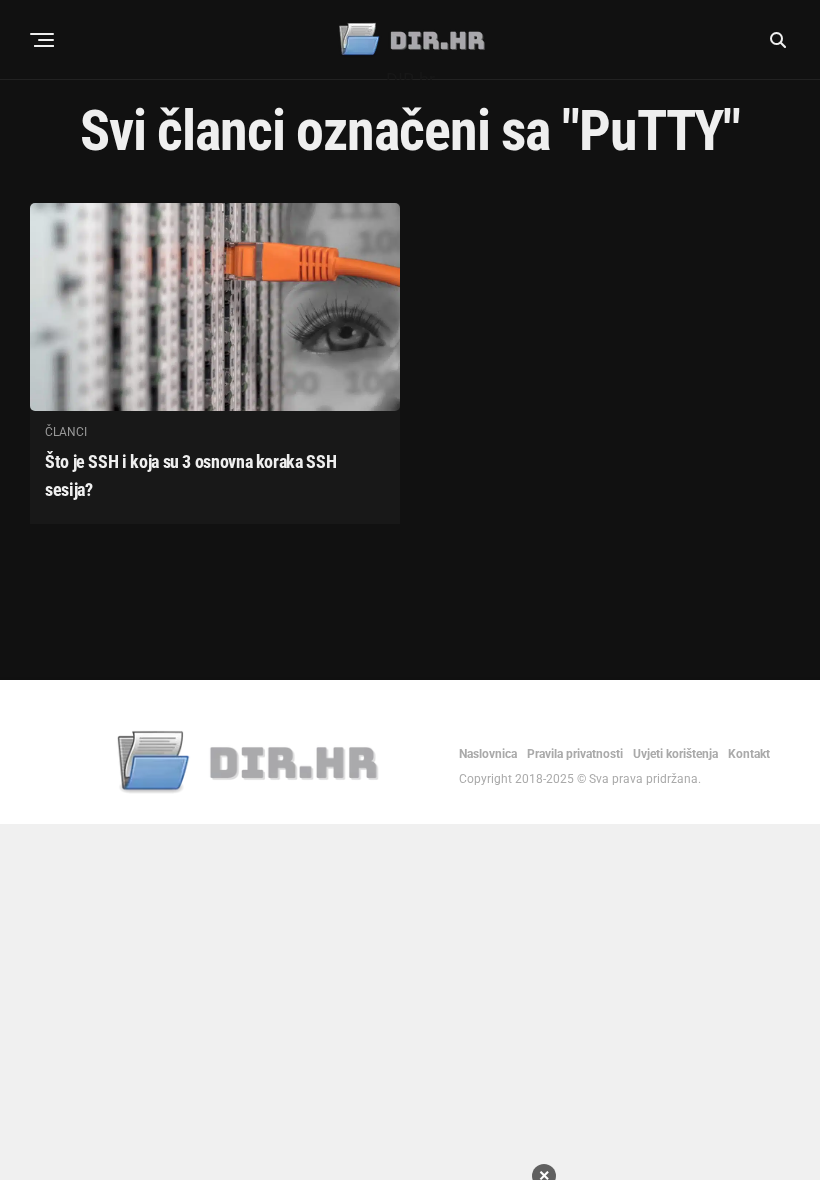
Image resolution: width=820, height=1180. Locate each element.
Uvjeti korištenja (675, 754)
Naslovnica (488, 754)
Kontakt (749, 754)
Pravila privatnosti (575, 754)
